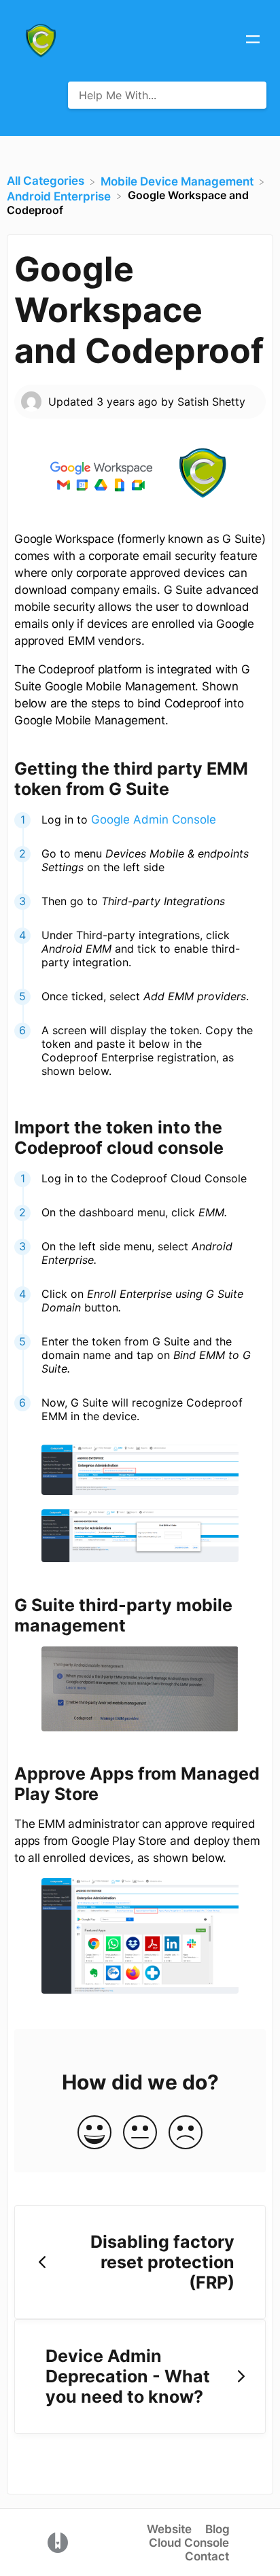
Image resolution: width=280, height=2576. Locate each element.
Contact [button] (207, 2556)
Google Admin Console (154, 819)
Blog (217, 2529)
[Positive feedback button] (94, 2133)
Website (169, 2529)
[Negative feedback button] (186, 2133)
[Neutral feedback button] (140, 2133)
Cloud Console (189, 2543)
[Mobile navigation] (253, 41)
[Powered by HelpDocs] (58, 2541)
